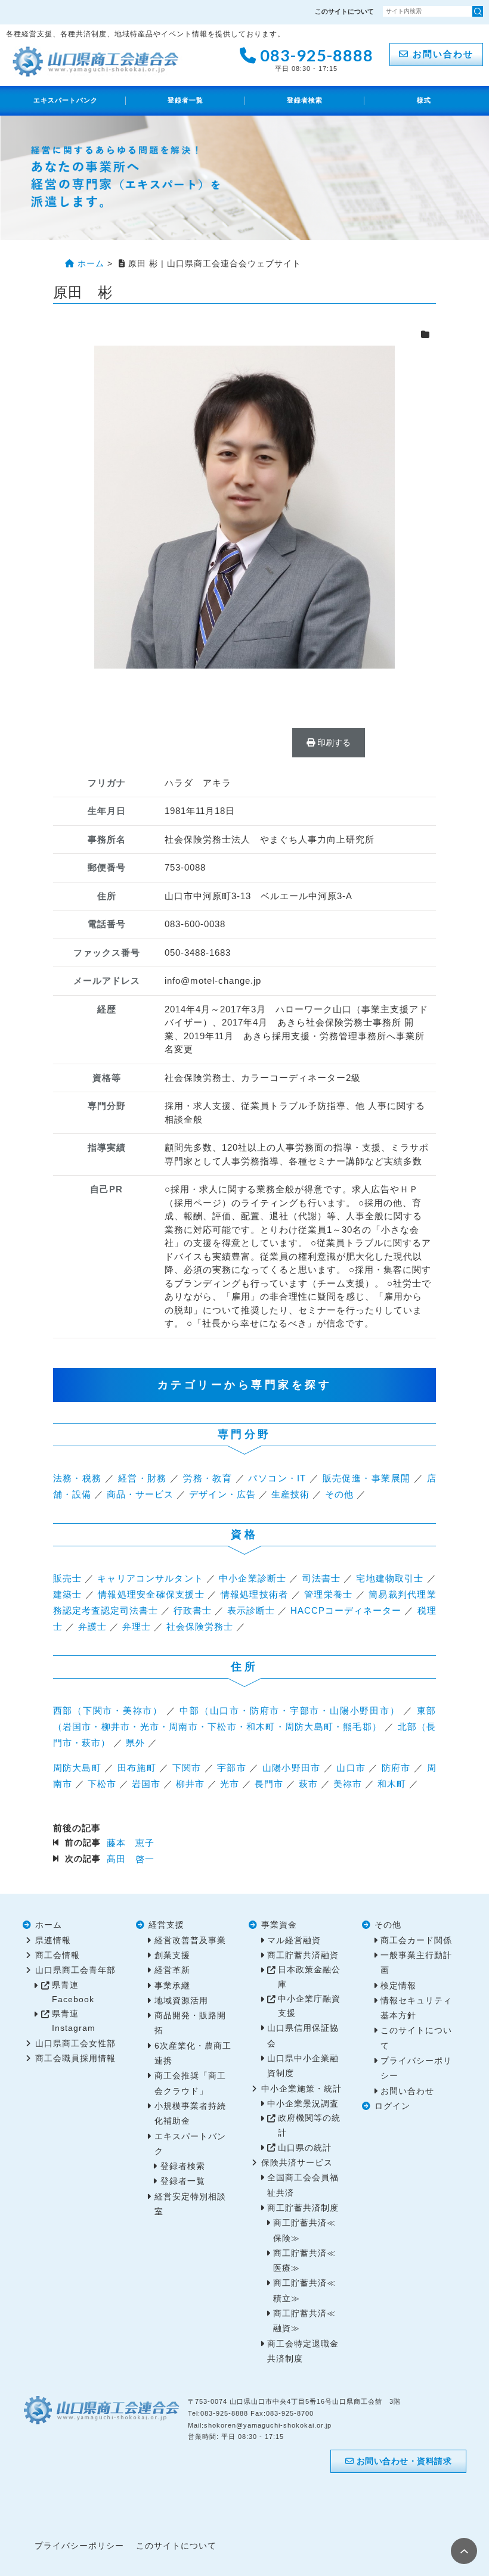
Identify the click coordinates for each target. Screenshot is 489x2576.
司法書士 (322, 1578)
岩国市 (146, 1784)
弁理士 (137, 1626)
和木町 (392, 1784)
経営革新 (172, 1970)
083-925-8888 (315, 58)
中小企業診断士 (253, 1578)
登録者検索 (305, 100)
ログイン (392, 2106)
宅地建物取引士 (390, 1578)
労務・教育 (208, 1478)
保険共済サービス (297, 2163)
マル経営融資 (294, 1940)
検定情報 (398, 1986)
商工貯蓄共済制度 (303, 2208)
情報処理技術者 (255, 1594)
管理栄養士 (328, 1594)
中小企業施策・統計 (301, 2089)
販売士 (67, 1578)
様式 (424, 100)
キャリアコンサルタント (150, 1578)
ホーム (49, 1925)
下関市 (187, 1768)
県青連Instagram (74, 2021)
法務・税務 (78, 1478)
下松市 (102, 1784)
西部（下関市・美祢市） (108, 1710)
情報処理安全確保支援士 (151, 1594)
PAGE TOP (464, 2551)
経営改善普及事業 (190, 1940)
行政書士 (193, 1610)
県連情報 (53, 1940)
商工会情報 (58, 1955)
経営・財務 (143, 1478)
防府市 (396, 1768)
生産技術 (290, 1494)
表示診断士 (251, 1610)
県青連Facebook (73, 1992)
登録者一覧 (185, 100)
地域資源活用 (181, 2001)
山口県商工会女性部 (75, 2044)
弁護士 (92, 1626)
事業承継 (172, 1986)
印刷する (333, 742)
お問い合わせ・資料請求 (403, 2461)
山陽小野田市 (292, 1768)
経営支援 (166, 1925)
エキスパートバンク (66, 100)
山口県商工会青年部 (75, 1970)
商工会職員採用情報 (75, 2058)
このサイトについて (344, 11)
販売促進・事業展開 (367, 1478)
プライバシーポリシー (79, 2546)
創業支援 (172, 1955)
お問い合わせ (441, 54)
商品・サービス (140, 1494)
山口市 (351, 1768)
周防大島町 (77, 1768)
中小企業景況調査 (303, 2104)
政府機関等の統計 (309, 2125)
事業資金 (279, 1925)
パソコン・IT (277, 1478)
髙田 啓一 (131, 1859)
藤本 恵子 (131, 1843)
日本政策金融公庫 (309, 1977)
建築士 (68, 1594)
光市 (230, 1784)
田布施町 (137, 1768)
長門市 (269, 1784)
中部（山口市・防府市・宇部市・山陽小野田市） (290, 1710)
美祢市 (348, 1784)
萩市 (308, 1784)
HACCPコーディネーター (346, 1610)
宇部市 (232, 1768)
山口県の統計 (305, 2148)
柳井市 (190, 1784)
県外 (135, 1743)
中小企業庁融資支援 (309, 2006)
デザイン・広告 (222, 1494)
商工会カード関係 (416, 1940)
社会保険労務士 (200, 1626)
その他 (339, 1494)
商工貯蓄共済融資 (303, 1955)
